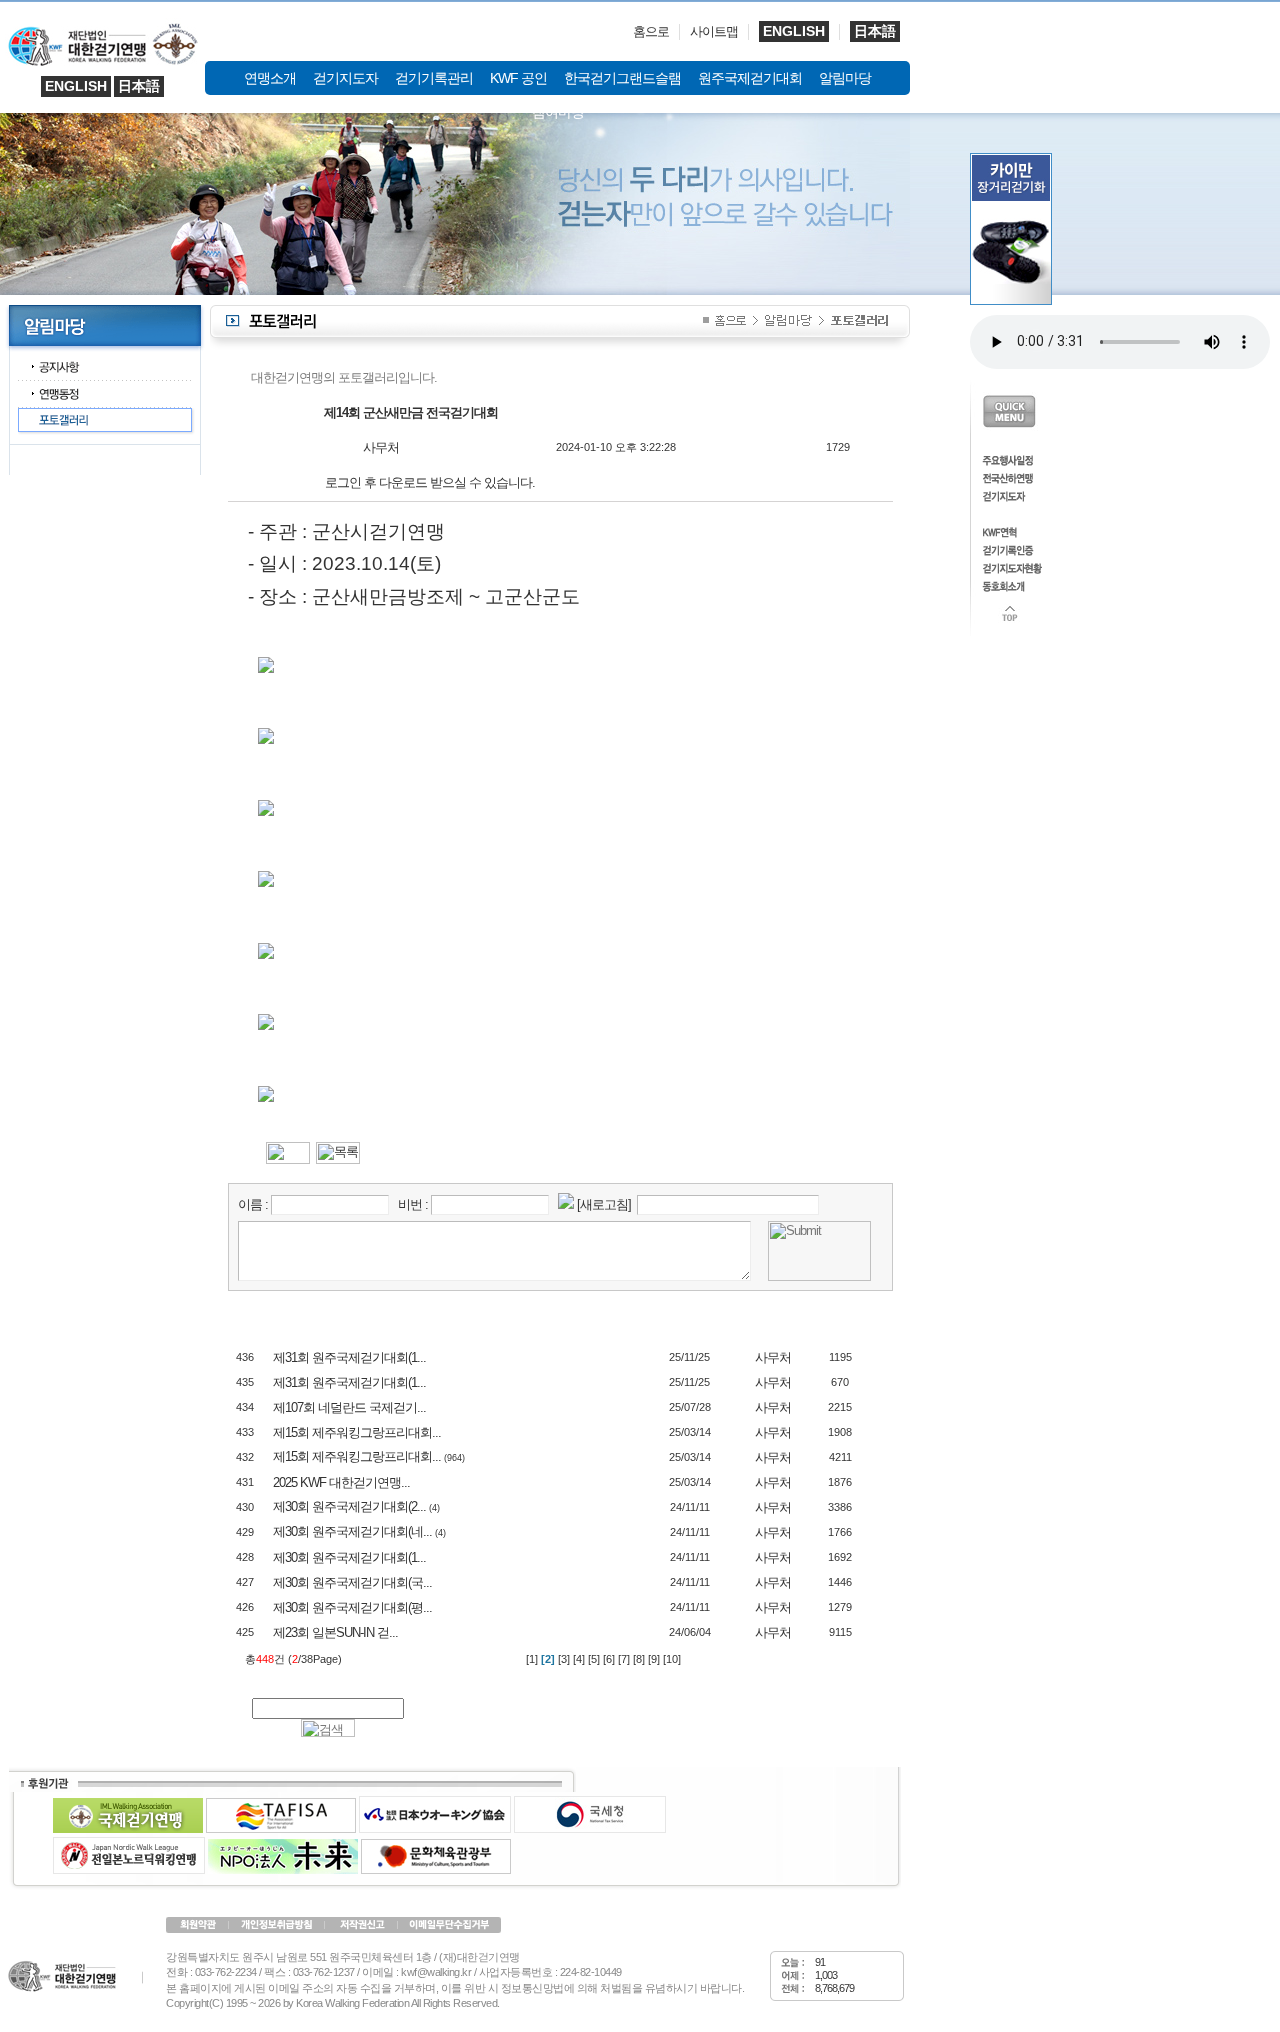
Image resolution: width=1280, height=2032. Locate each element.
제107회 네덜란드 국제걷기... (349, 1407)
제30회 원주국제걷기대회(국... (352, 1582)
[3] (564, 1659)
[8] (639, 1659)
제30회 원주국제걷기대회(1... (349, 1557)
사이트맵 (714, 31)
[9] (654, 1659)
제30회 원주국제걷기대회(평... (352, 1607)
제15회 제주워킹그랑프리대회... (357, 1432)
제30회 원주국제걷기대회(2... (349, 1506)
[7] (624, 1659)
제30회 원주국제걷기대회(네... (352, 1531)
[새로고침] (604, 1204)
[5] (594, 1659)
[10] (672, 1659)
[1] (532, 1659)
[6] (609, 1659)
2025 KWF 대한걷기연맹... (341, 1482)
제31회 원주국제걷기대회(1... (349, 1357)
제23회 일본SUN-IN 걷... (335, 1632)
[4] (579, 1659)
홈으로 (651, 31)
